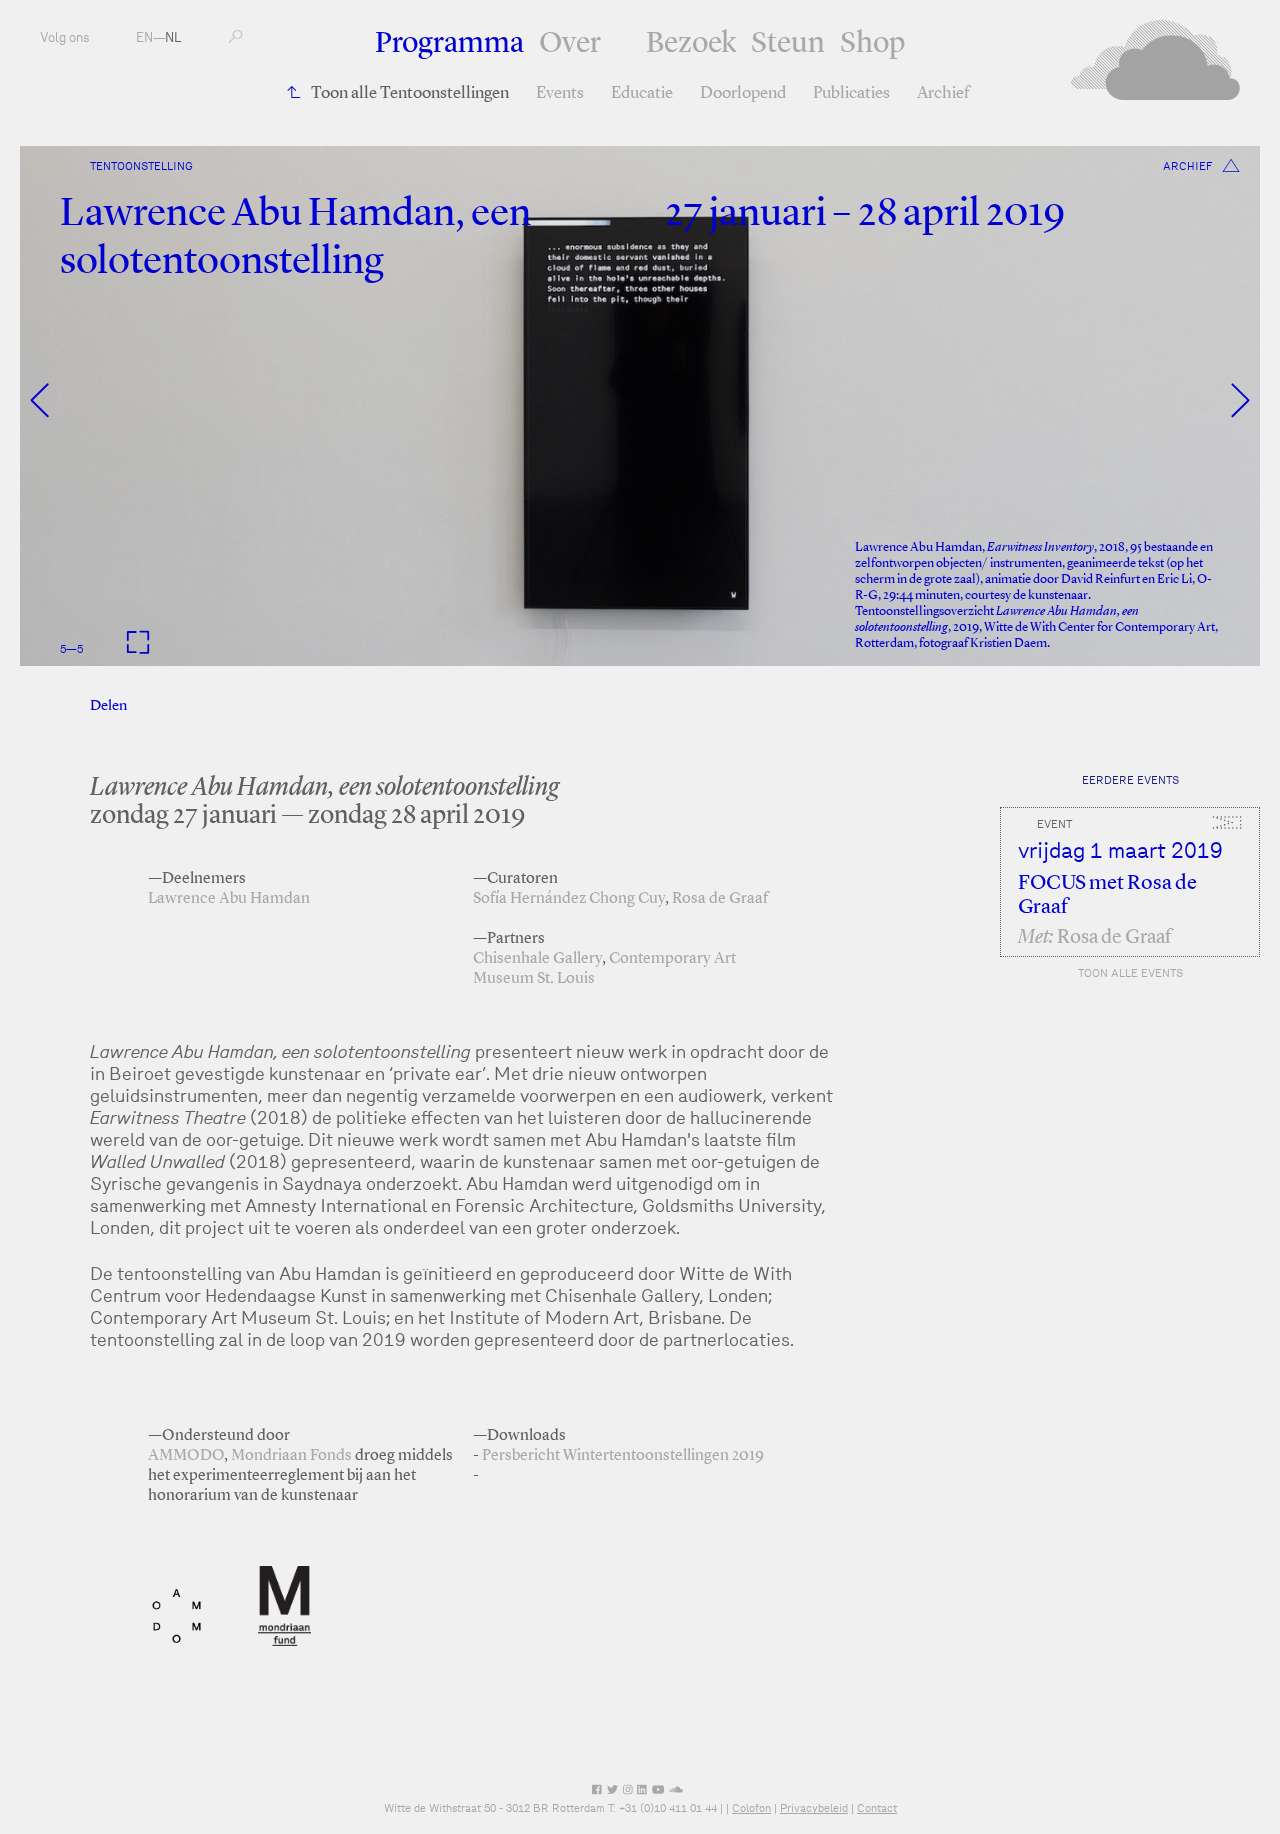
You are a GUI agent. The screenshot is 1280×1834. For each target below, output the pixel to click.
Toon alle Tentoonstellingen (410, 93)
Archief (943, 93)
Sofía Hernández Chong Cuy (569, 899)
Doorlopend (743, 93)
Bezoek (691, 44)
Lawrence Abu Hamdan (229, 899)
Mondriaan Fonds (291, 1456)
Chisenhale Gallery (537, 959)
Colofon (751, 1808)
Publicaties (851, 93)
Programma (449, 44)
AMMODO (186, 1456)
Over (570, 44)
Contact (877, 1808)
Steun (788, 44)
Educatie (642, 93)
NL (173, 37)
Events (560, 93)
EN (144, 37)
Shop (872, 44)
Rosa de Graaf (720, 899)
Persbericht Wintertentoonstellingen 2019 (623, 1456)
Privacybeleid (814, 1808)
